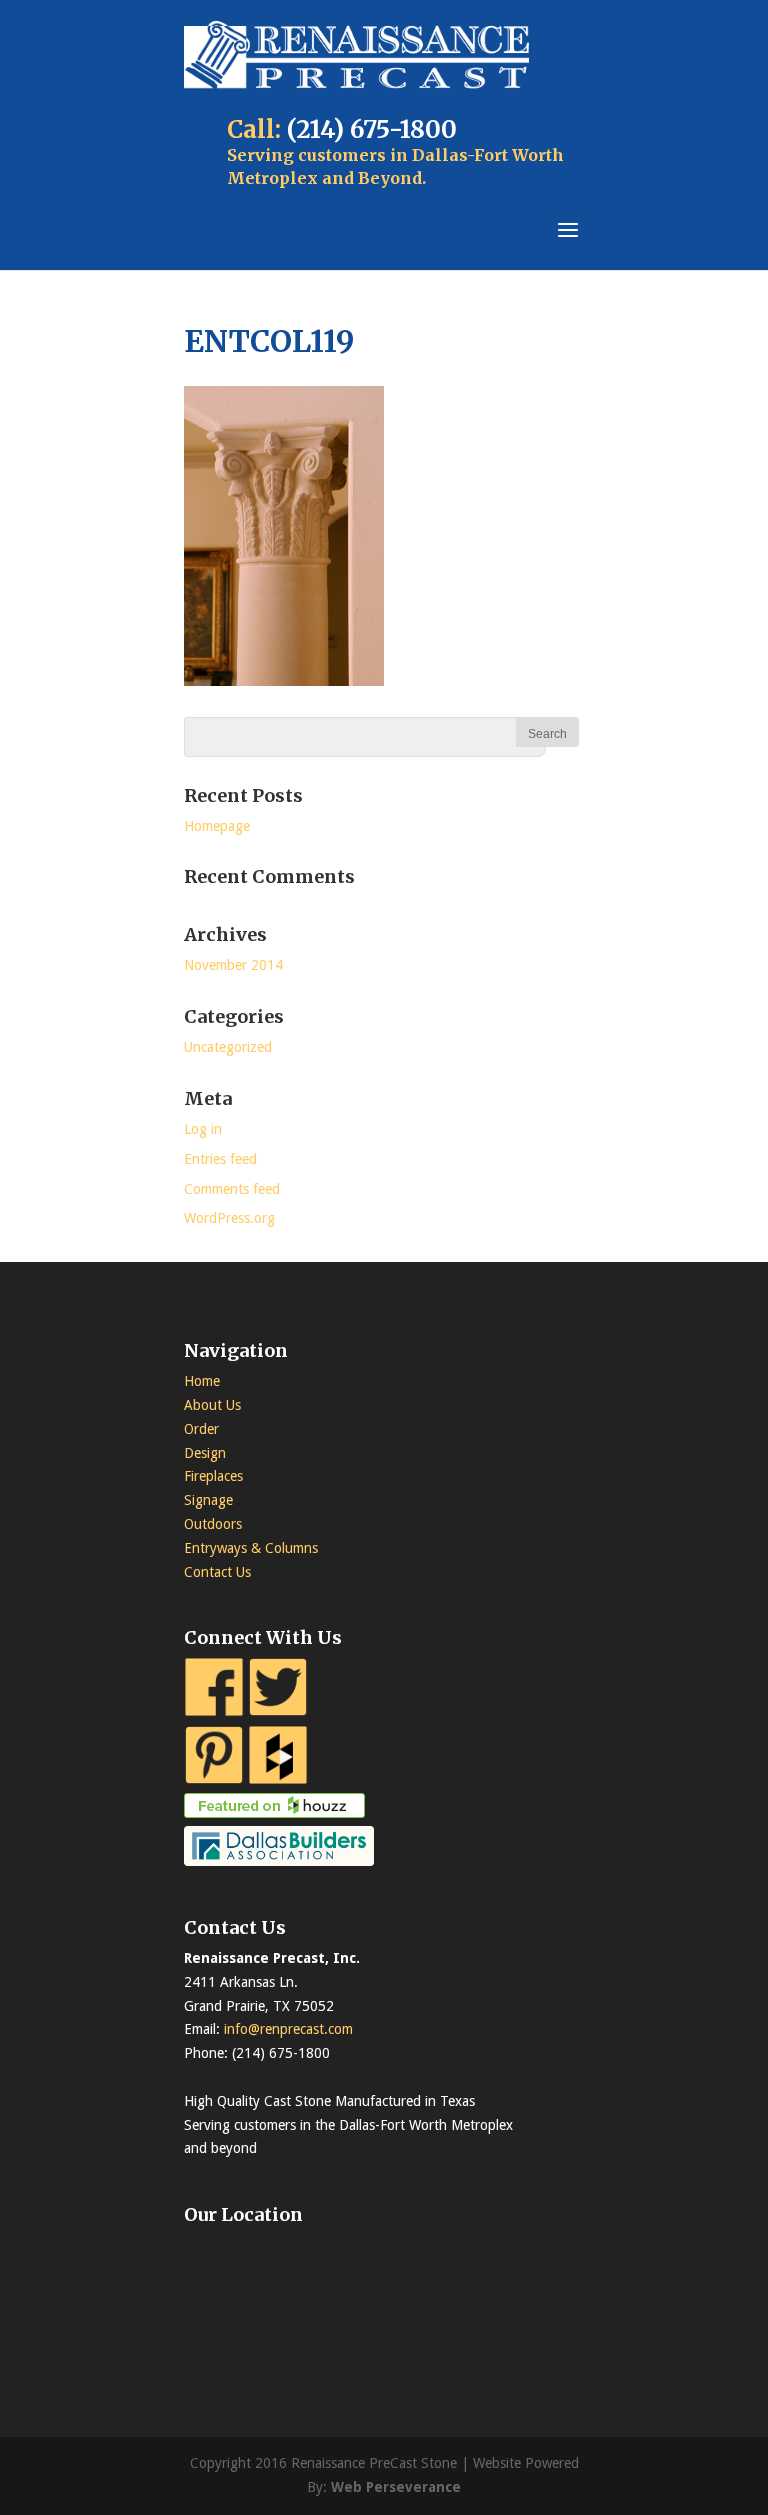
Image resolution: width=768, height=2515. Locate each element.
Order (201, 1429)
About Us (212, 1405)
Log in (203, 1129)
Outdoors (213, 1524)
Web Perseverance (396, 2487)
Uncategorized (228, 1047)
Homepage (217, 826)
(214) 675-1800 (372, 129)
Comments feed (232, 1189)
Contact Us (217, 1572)
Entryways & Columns (251, 1548)
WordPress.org (229, 1218)
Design (205, 1453)
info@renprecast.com (288, 2029)
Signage (208, 1500)
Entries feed (220, 1159)
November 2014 (233, 965)
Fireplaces (213, 1476)
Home (202, 1381)
